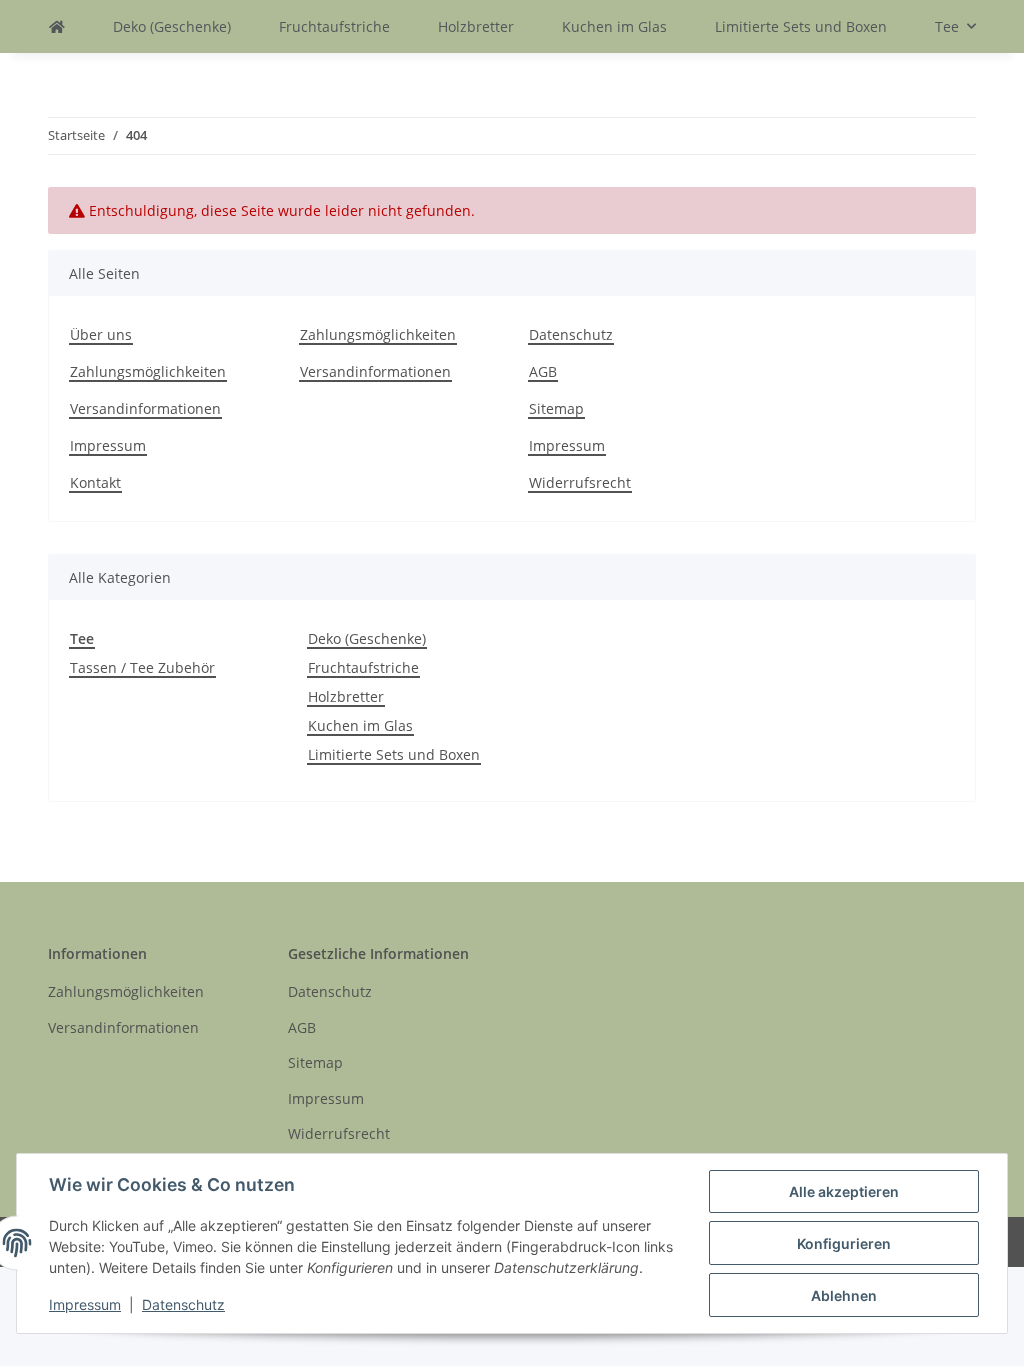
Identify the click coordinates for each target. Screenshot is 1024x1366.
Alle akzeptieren (844, 1191)
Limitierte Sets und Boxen (394, 754)
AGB (543, 371)
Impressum (108, 445)
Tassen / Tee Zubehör (142, 667)
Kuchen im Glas (360, 725)
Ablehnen (844, 1295)
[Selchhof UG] (57, 26)
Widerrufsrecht (580, 482)
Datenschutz (571, 334)
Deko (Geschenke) (367, 638)
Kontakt (95, 482)
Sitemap (556, 408)
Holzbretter (346, 696)
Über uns (101, 334)
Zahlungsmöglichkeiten (148, 371)
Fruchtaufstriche (363, 667)
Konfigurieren (844, 1243)
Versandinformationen (145, 408)
